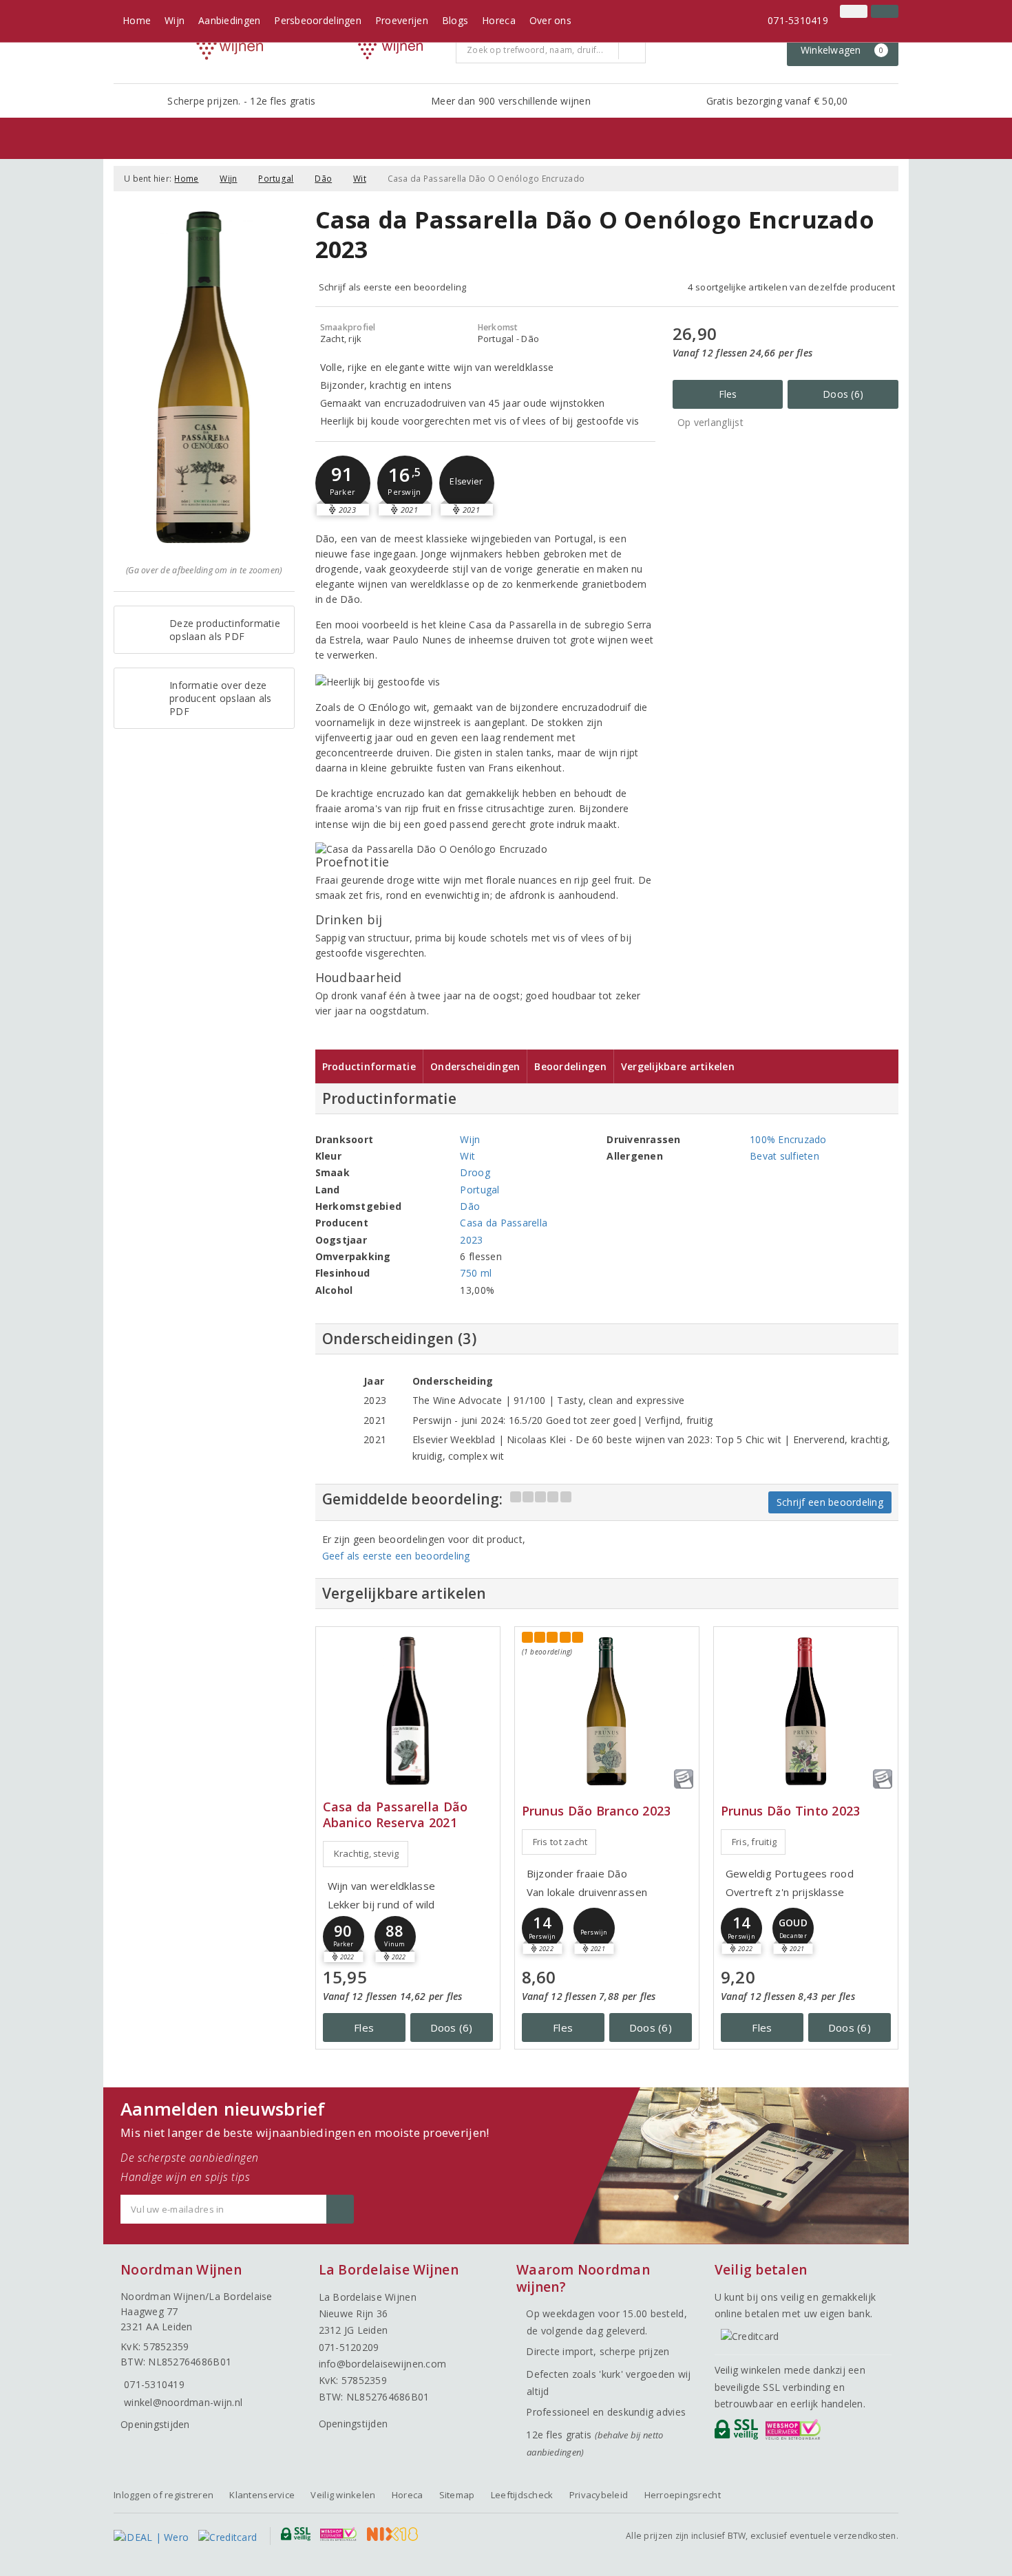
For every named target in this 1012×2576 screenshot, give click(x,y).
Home (137, 20)
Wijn (175, 20)
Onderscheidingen (475, 1066)
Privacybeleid (599, 2495)
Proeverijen (402, 20)
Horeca (499, 20)
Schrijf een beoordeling (830, 1502)
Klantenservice (262, 2495)
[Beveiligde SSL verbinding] (795, 2433)
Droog (475, 1172)
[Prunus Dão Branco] (607, 1711)
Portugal (276, 179)
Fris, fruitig (754, 1842)
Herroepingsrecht (683, 2495)
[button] (343, 483)
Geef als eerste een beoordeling (396, 1556)
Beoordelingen (570, 1066)
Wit (360, 179)
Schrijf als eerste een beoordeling (393, 287)
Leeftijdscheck (522, 2495)
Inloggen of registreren (164, 2495)
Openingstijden (155, 2424)
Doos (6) (843, 394)
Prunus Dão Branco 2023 (597, 1811)
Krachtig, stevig (367, 1853)
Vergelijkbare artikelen (678, 1066)
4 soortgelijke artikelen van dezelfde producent (791, 287)
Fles (728, 394)
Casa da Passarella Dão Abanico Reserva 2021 (396, 1815)
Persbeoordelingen (318, 20)
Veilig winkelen (343, 2495)
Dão (323, 179)
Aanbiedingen (229, 20)
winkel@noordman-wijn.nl (183, 2402)
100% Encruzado (788, 1139)
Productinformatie (369, 1066)
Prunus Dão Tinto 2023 (791, 1811)
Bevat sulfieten (784, 1156)
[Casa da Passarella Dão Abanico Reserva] (408, 1711)
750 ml (476, 1273)
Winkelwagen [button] (842, 50)
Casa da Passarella (504, 1223)
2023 (471, 1240)
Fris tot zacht (560, 1842)
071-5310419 (798, 20)
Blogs (455, 20)
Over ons (550, 20)
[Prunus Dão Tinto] (806, 1711)
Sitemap (457, 2495)
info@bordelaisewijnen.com (383, 2364)
